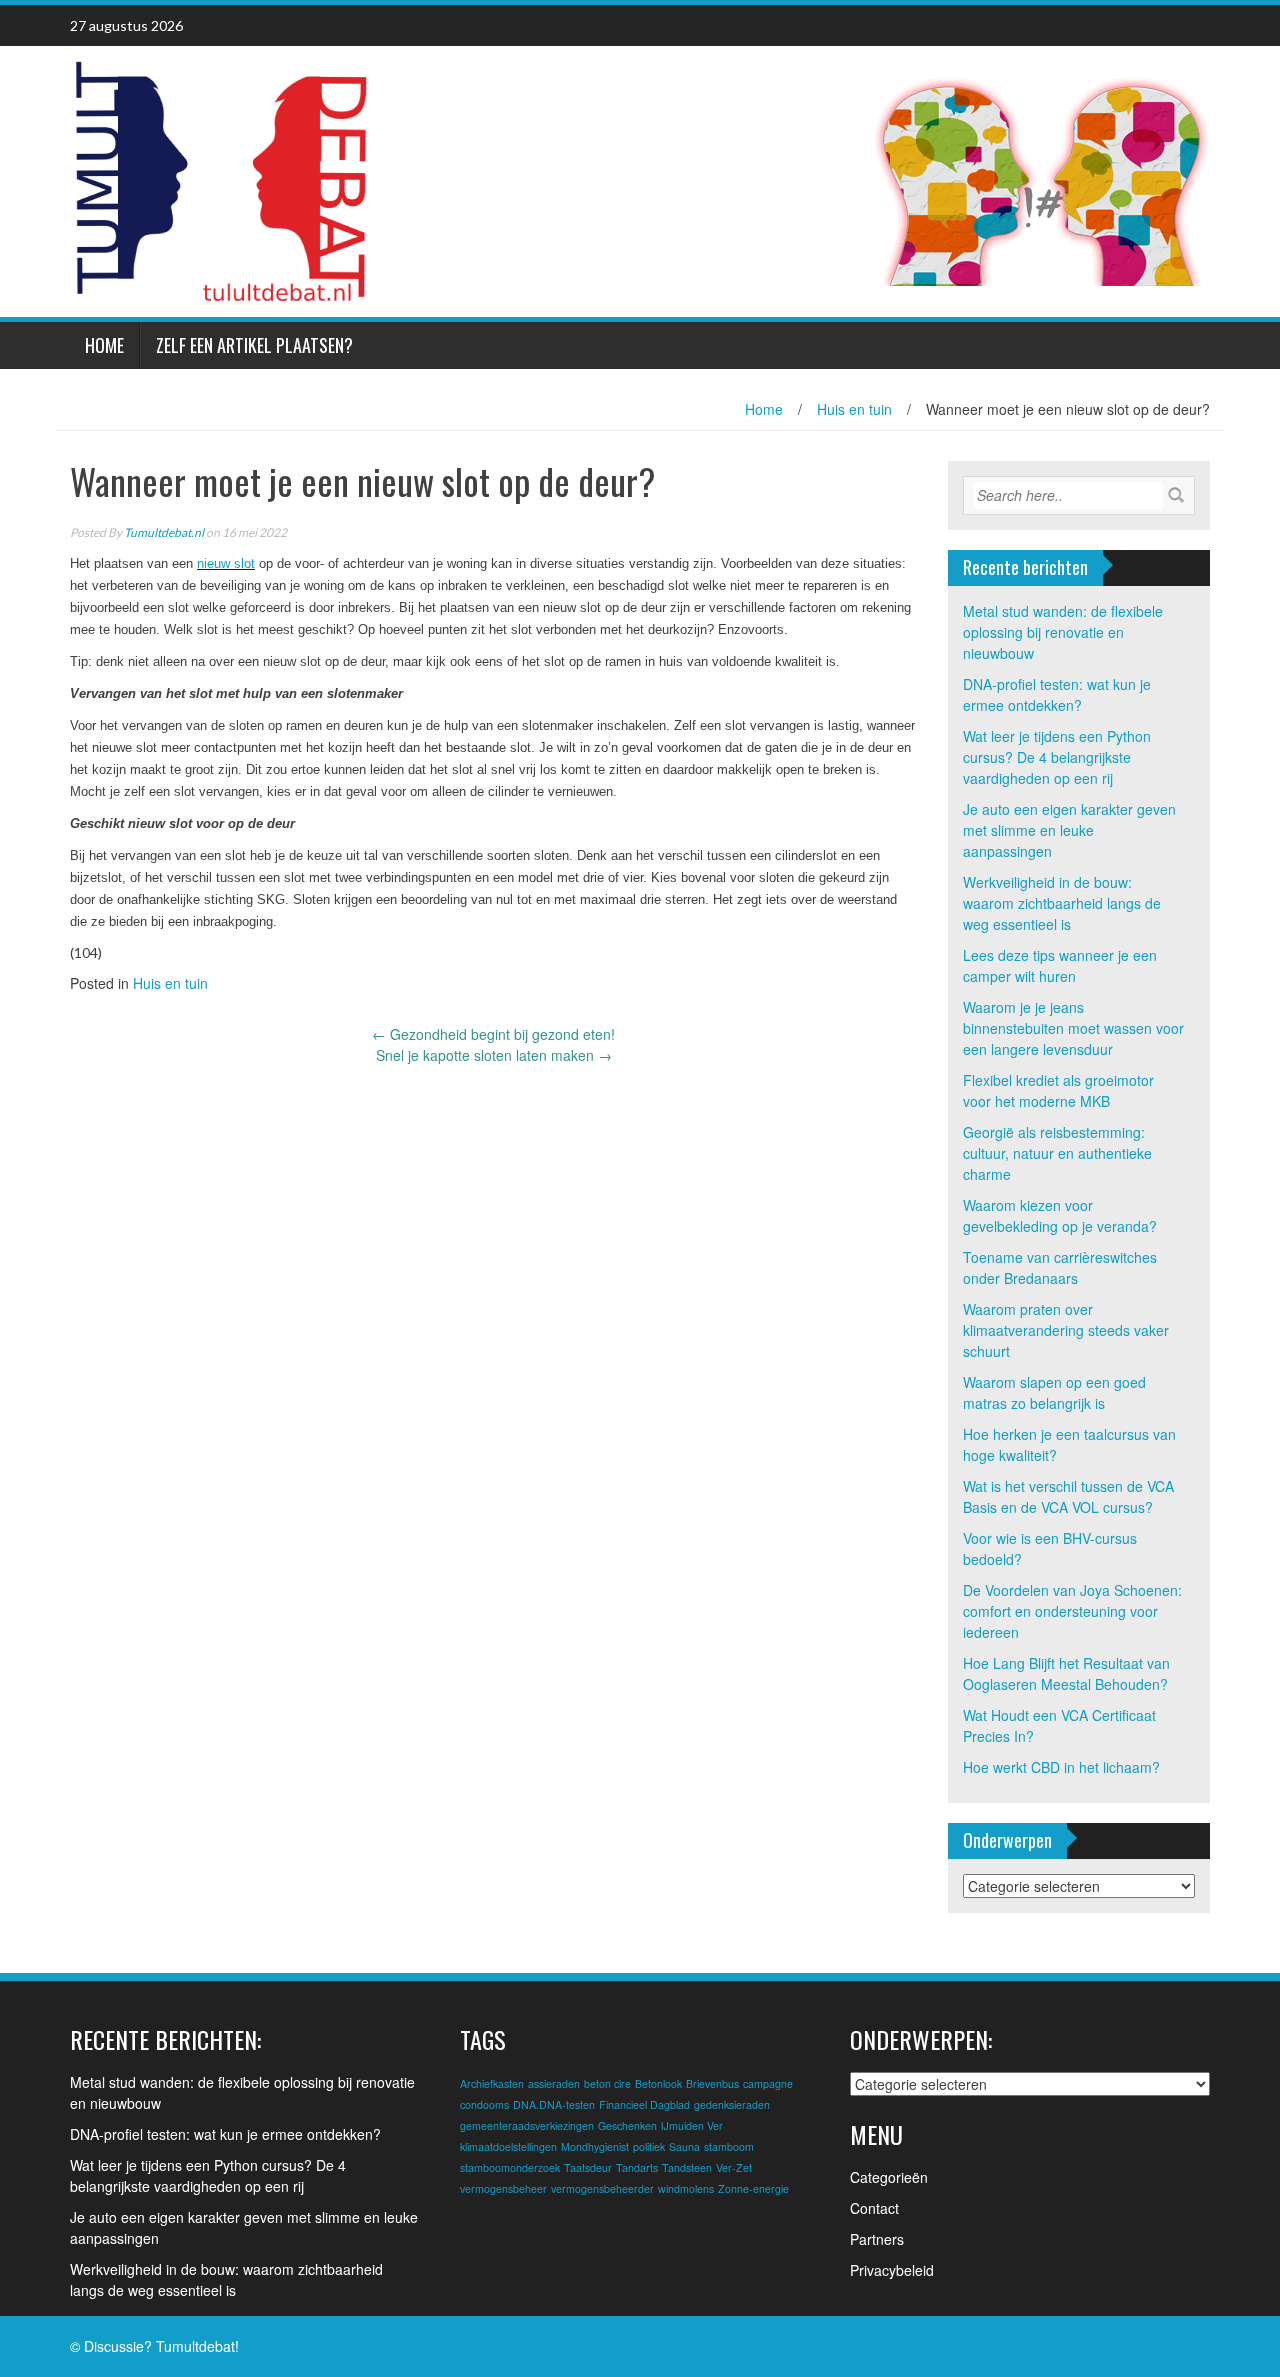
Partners (877, 2239)
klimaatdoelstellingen (508, 2146)
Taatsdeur (588, 2167)
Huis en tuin (854, 409)
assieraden (554, 2083)
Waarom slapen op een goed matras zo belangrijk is (1054, 1392)
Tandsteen (687, 2167)
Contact (874, 2208)
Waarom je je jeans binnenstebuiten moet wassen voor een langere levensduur (1073, 1028)
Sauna (684, 2146)
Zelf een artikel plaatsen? (254, 345)
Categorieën (889, 2177)
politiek (649, 2146)
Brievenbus (712, 2083)
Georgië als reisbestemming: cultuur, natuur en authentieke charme (1057, 1153)
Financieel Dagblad (644, 2104)
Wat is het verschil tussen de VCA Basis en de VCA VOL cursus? (1068, 1496)
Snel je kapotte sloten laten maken (494, 1055)
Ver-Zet (734, 2167)
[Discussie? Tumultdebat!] (220, 179)
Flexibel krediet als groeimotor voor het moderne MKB (1058, 1090)
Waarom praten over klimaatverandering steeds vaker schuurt (1066, 1330)
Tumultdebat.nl (164, 532)
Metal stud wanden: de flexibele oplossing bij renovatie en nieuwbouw (1063, 632)
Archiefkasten (492, 2083)
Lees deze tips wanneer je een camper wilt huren (1060, 965)
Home (104, 345)
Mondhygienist (595, 2146)
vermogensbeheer (503, 2188)
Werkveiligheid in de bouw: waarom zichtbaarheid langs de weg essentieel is (1062, 903)
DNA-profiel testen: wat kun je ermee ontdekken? (1057, 694)
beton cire (607, 2083)
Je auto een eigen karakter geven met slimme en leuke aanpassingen (1069, 830)
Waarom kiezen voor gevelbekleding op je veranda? (1060, 1215)
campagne (768, 2083)
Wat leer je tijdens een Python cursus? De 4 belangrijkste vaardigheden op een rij (1057, 757)
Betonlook (658, 2083)
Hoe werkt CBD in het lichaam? (1061, 1767)
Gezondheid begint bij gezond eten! (493, 1034)
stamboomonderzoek (510, 2167)
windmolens (686, 2188)
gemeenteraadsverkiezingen (527, 2125)
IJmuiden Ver (692, 2125)
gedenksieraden (732, 2104)
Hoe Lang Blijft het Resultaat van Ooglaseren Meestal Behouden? (1066, 1673)
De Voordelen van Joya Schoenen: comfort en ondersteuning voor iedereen (1072, 1611)
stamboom (729, 2146)
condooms (484, 2104)
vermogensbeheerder (602, 2188)
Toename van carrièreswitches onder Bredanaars (1060, 1267)
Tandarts (637, 2167)
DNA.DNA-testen (554, 2104)
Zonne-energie (753, 2188)
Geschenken (627, 2125)
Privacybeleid (892, 2270)
